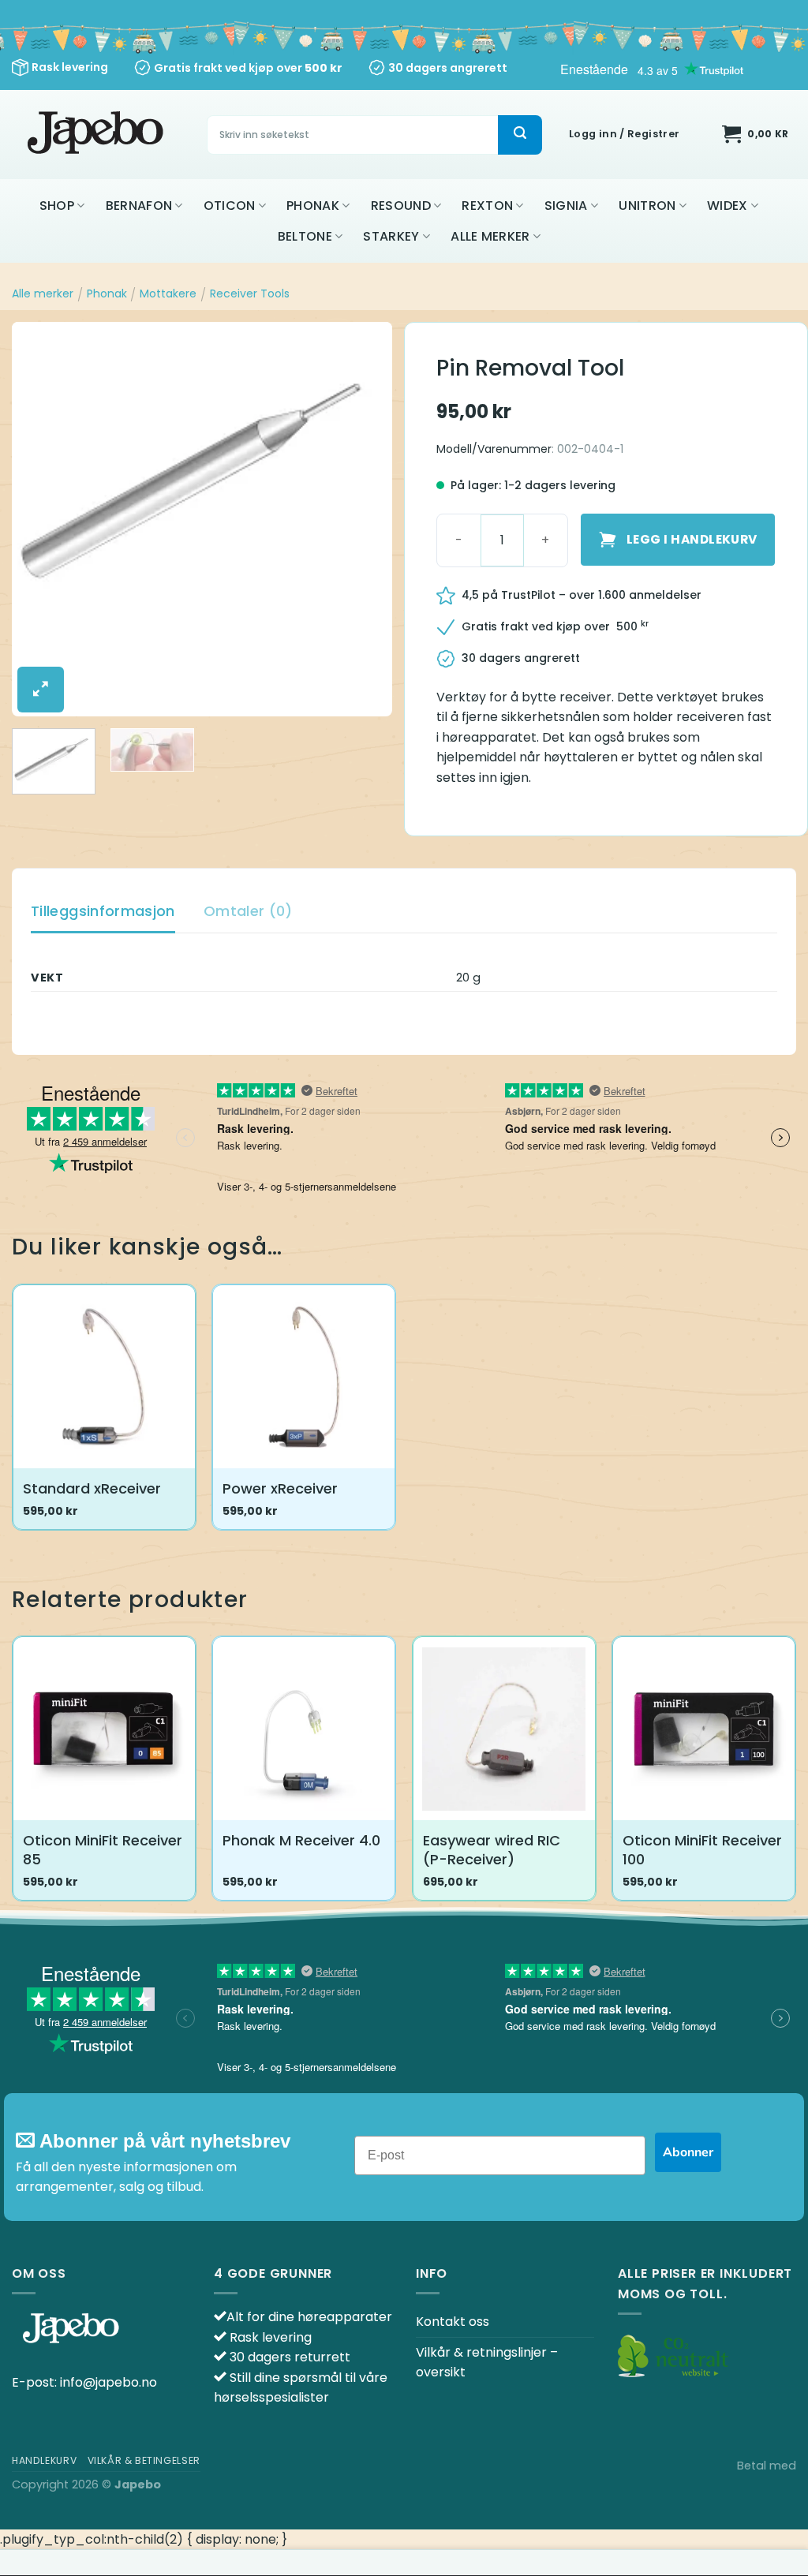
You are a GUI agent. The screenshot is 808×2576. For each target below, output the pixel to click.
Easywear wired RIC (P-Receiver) (492, 1850)
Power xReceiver (280, 1488)
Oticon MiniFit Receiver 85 (103, 1850)
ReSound (401, 206)
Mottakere (168, 293)
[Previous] (39, 519)
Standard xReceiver (92, 1488)
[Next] (365, 519)
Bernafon (139, 206)
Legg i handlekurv (692, 539)
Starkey (391, 236)
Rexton (487, 206)
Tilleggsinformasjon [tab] (103, 911)
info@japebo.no (108, 2382)
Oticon (230, 206)
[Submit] (520, 135)
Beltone (305, 236)
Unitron (647, 206)
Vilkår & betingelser (144, 2460)
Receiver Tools (250, 293)
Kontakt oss (453, 2322)
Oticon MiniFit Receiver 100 (702, 1850)
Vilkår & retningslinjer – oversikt (487, 2363)
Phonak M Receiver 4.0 (301, 1840)
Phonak (313, 206)
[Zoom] (41, 690)
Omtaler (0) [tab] (248, 911)
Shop (57, 206)
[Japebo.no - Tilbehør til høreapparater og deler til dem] (97, 135)
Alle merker (490, 236)
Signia (566, 206)
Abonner (688, 2152)
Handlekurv (44, 2460)
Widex (728, 206)
